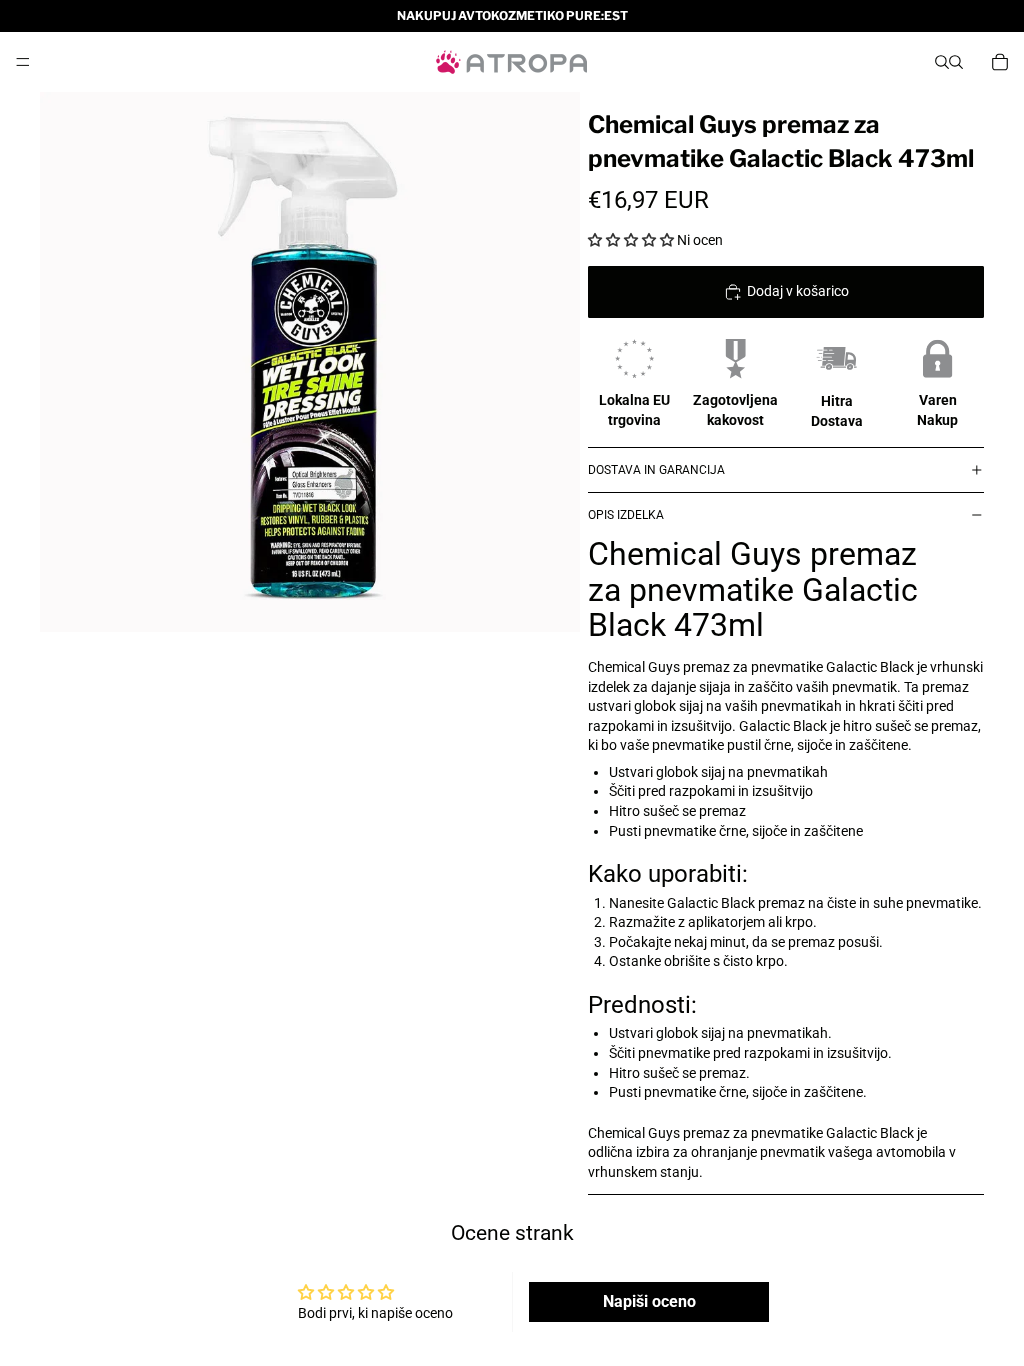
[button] (631, 240)
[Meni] (23, 62)
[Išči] (942, 62)
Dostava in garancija (656, 470)
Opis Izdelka (626, 515)
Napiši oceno (649, 1301)
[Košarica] (1000, 62)
